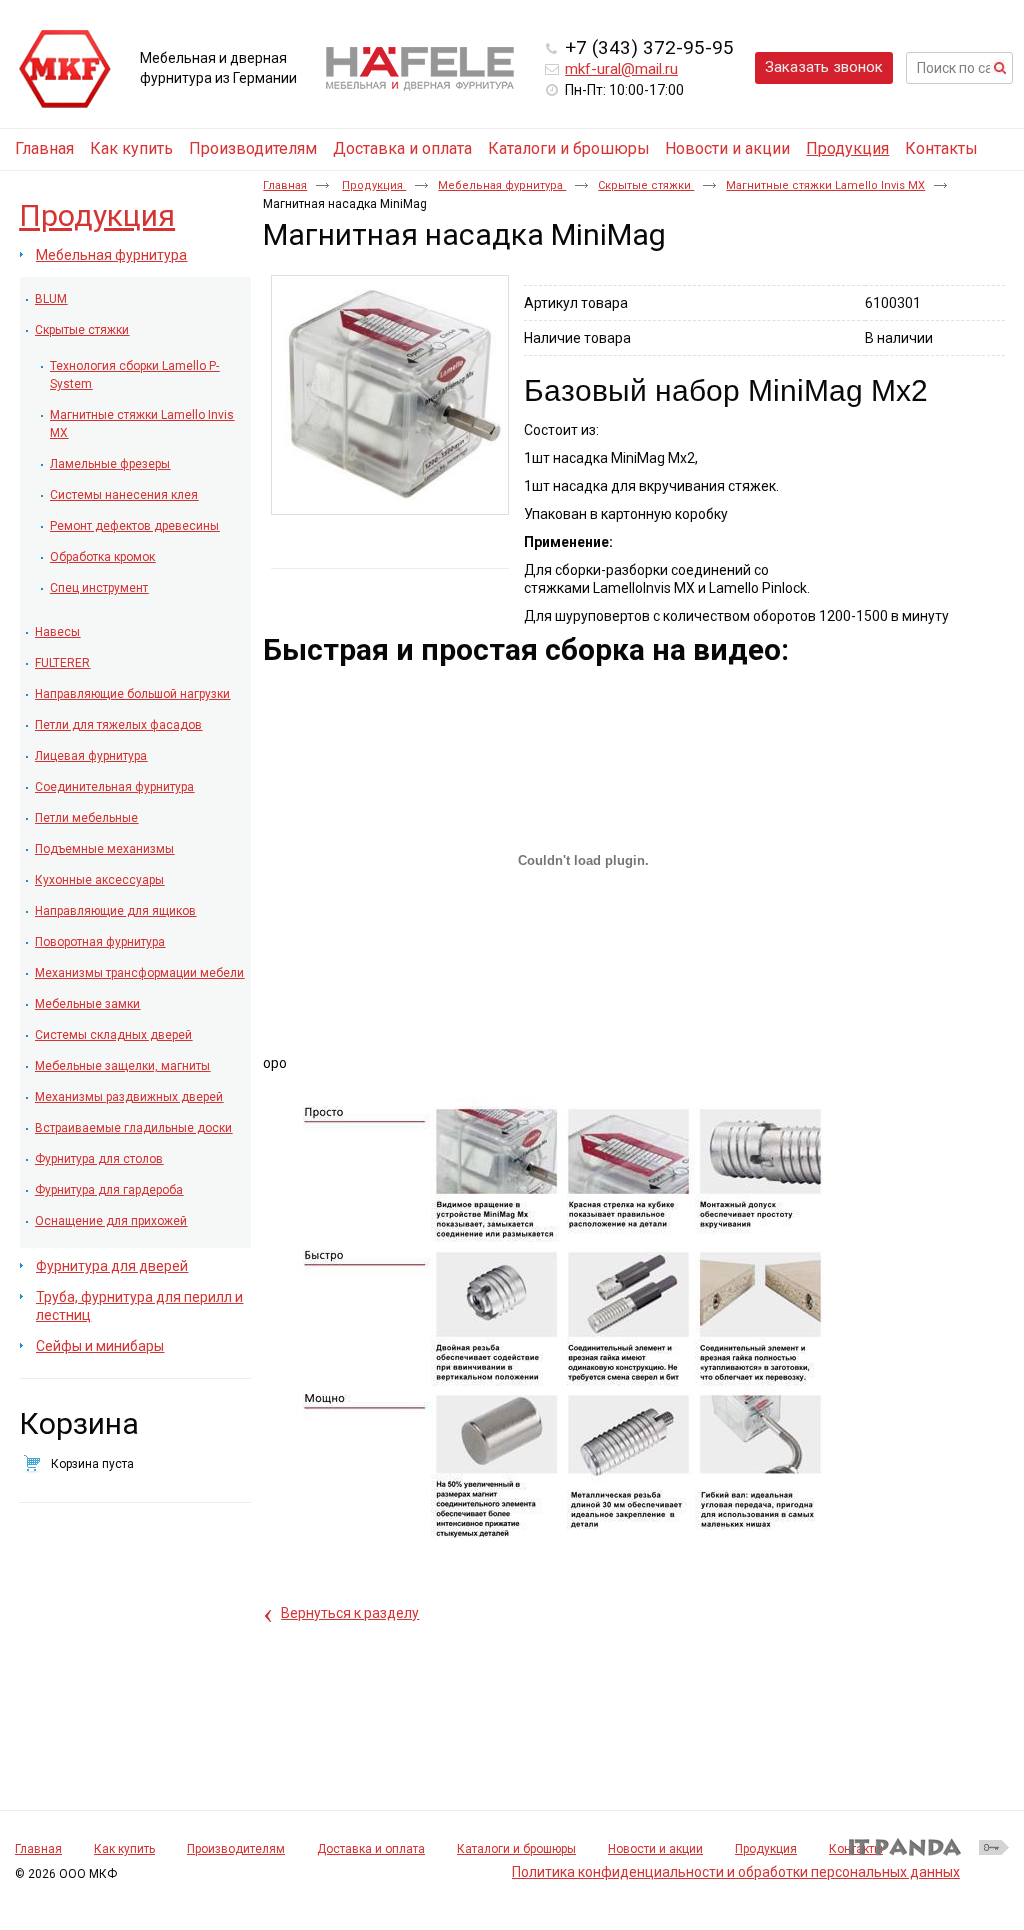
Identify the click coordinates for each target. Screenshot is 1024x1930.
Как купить (124, 1849)
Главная (285, 185)
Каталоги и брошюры (516, 1849)
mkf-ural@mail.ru (621, 69)
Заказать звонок (824, 67)
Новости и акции (655, 1849)
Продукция (847, 148)
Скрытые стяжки (646, 185)
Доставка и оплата (371, 1849)
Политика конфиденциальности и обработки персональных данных (736, 1872)
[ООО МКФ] (65, 70)
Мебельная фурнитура (502, 185)
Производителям (236, 1849)
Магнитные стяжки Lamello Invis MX (825, 185)
